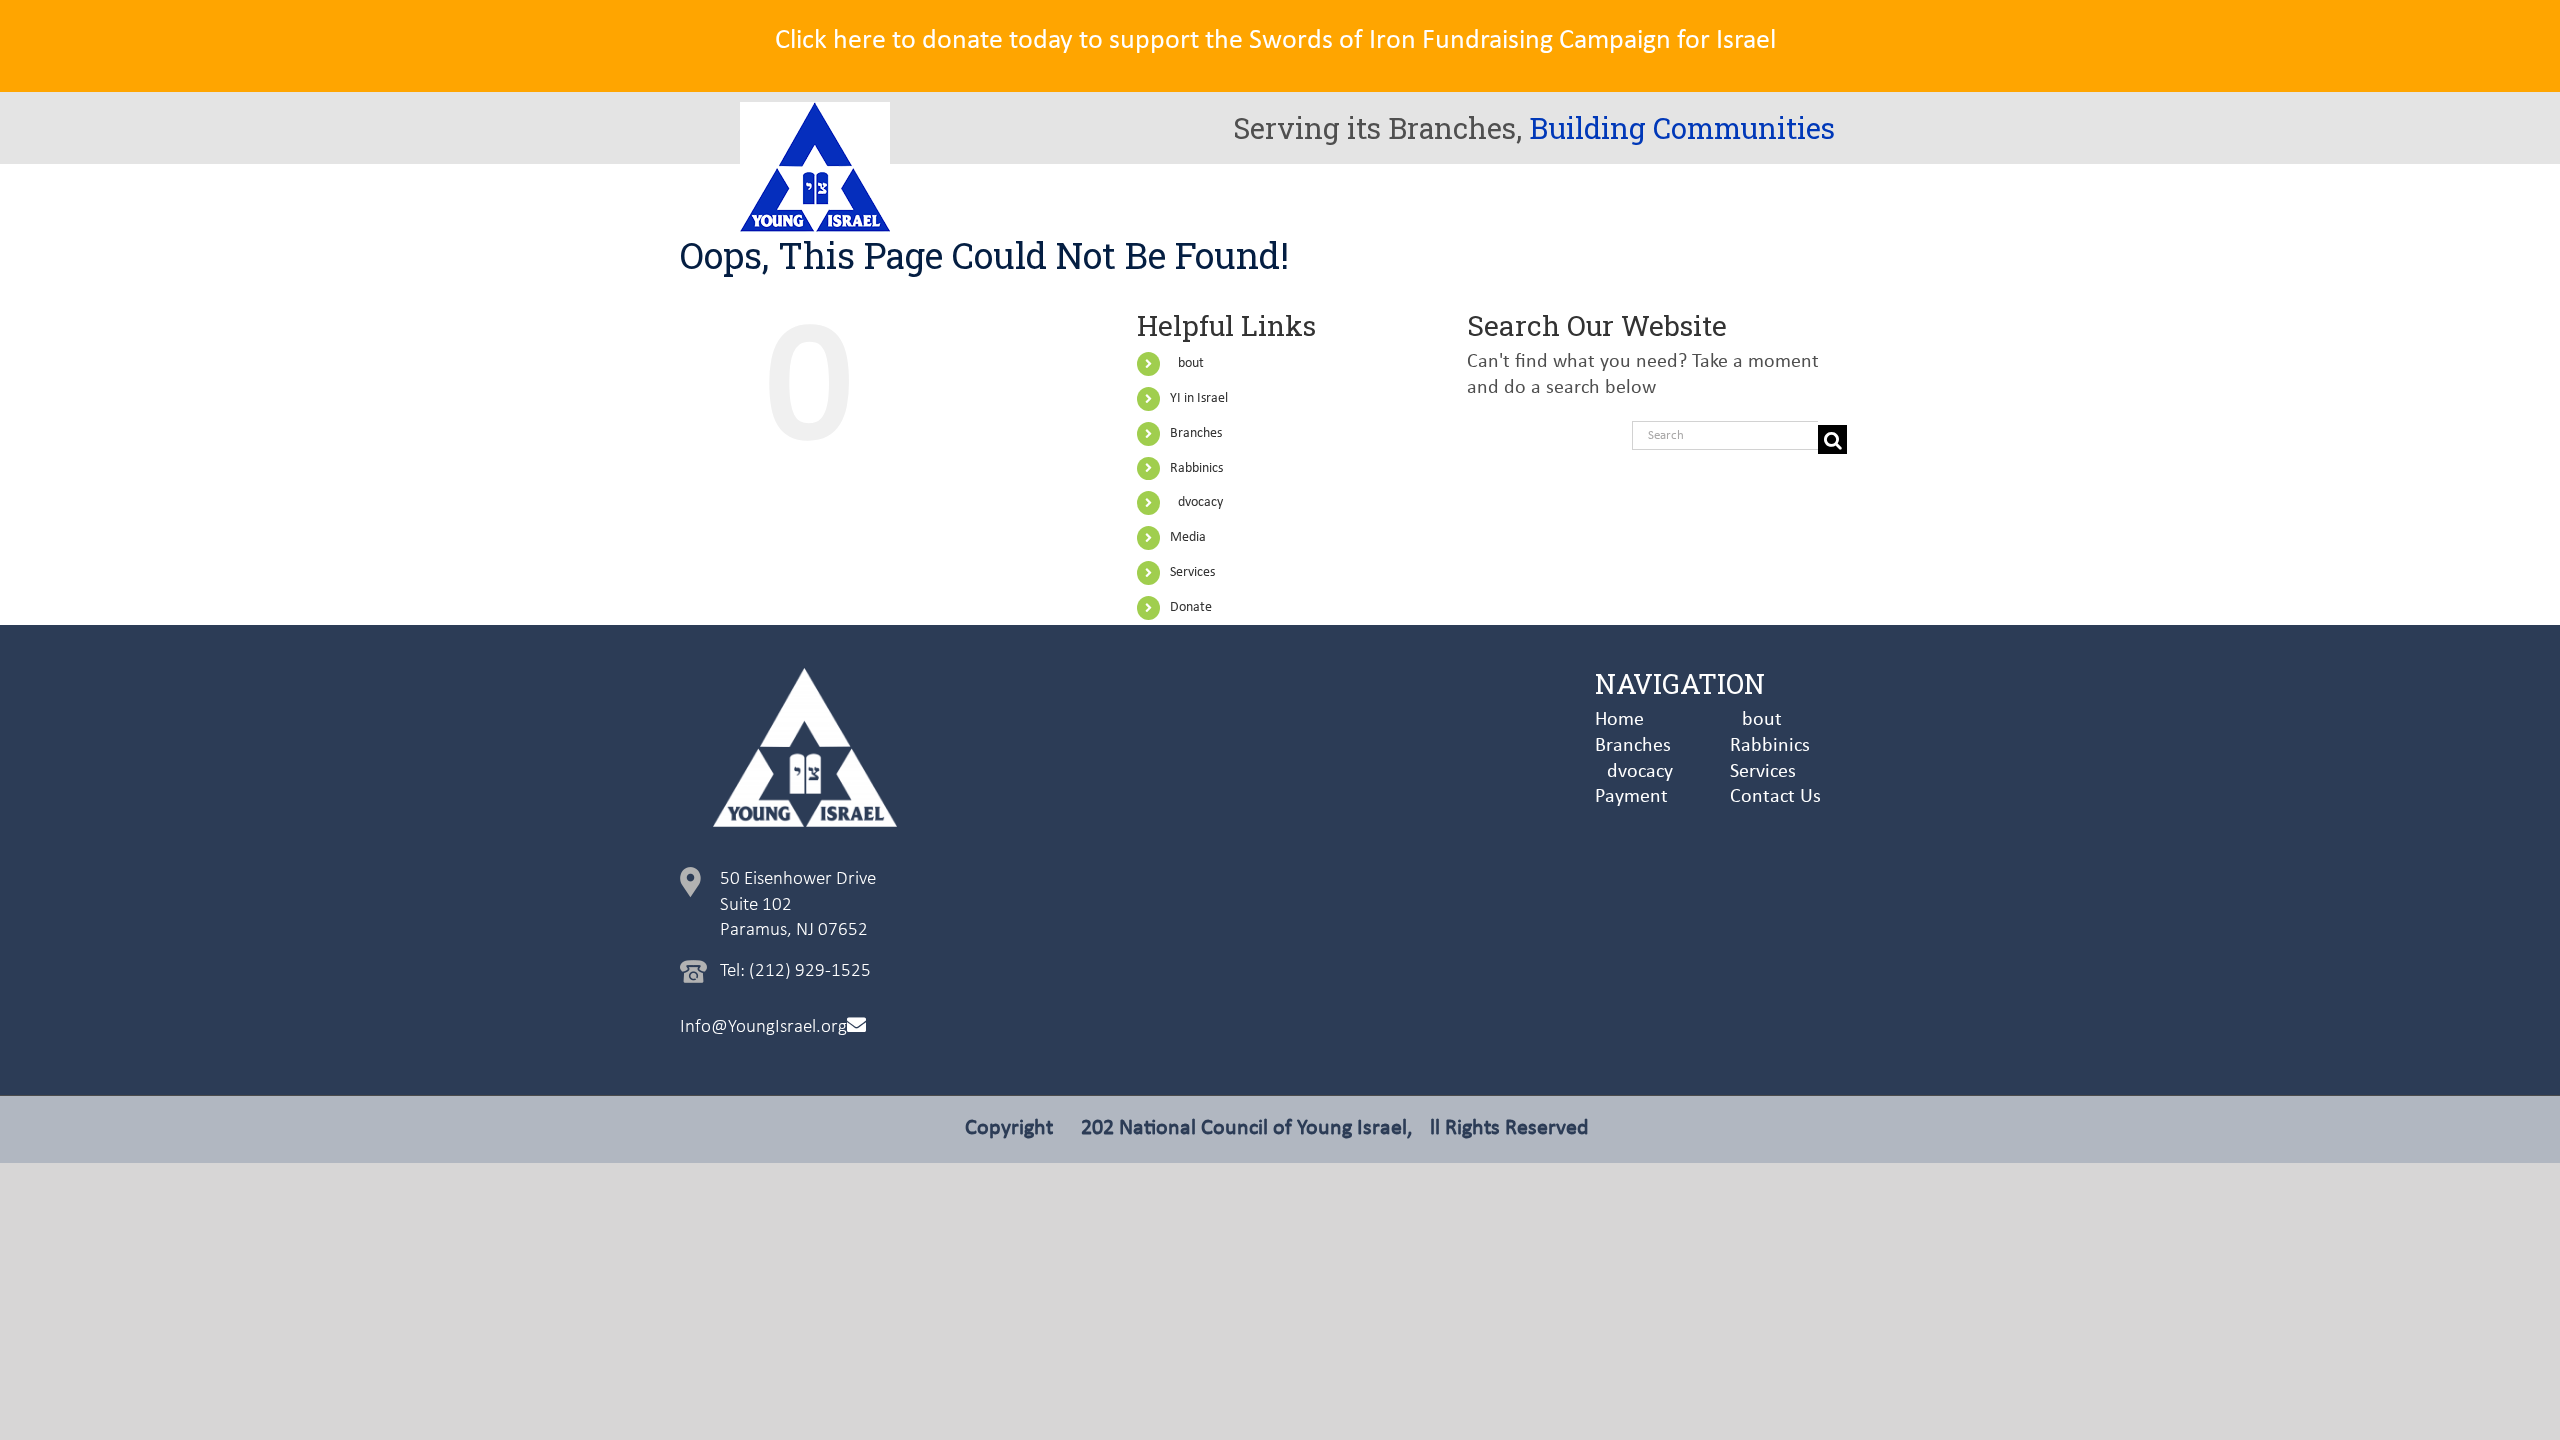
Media (1188, 537)
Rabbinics (1196, 468)
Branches (1196, 433)
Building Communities (1682, 128)
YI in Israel (1199, 398)
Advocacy (1196, 502)
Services (1192, 572)
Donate (1191, 607)
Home (1619, 720)
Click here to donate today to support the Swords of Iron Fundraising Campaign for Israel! (1280, 41)
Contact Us (1775, 797)
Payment (1631, 797)
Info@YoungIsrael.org (763, 1027)
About (1187, 363)
